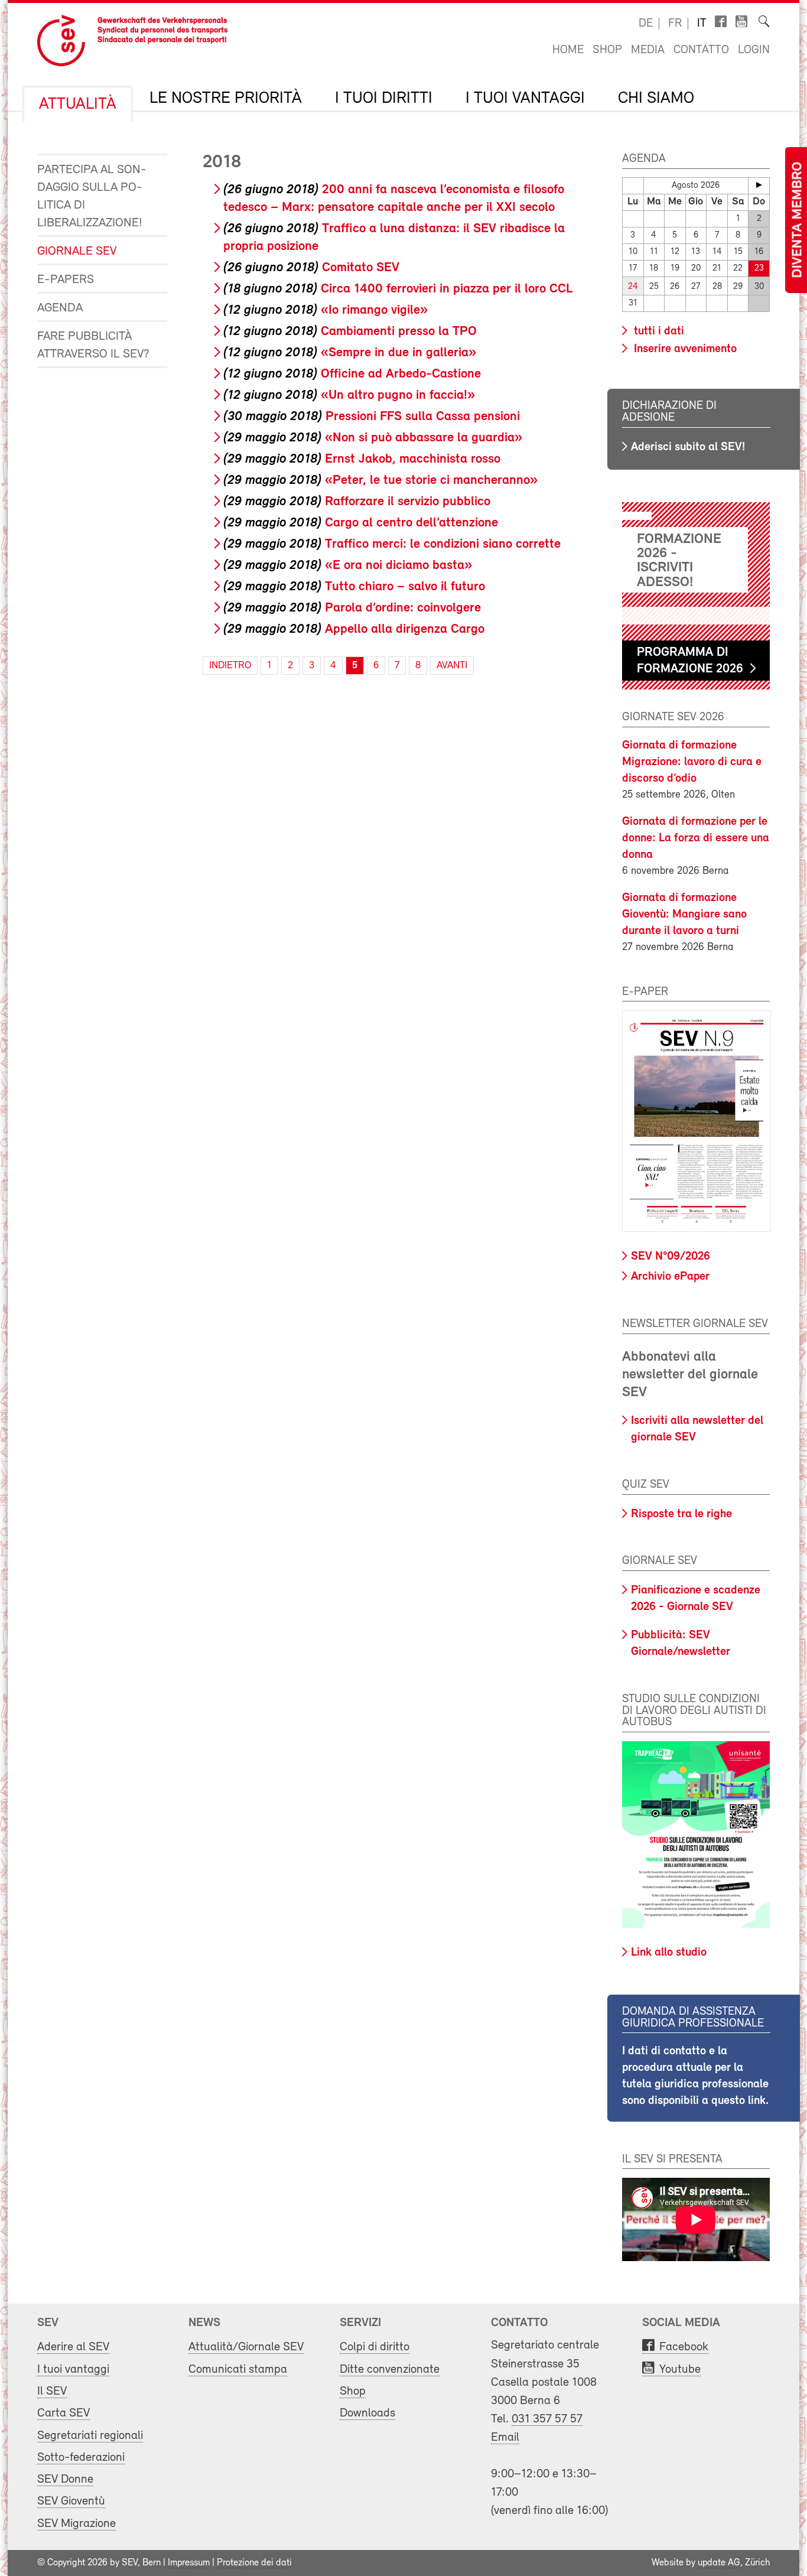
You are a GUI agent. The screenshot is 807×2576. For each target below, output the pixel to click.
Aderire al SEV (73, 2347)
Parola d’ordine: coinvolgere (352, 608)
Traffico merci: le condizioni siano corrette (392, 544)
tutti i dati (658, 331)
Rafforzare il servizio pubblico (357, 502)
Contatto (701, 50)
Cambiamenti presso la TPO (350, 332)
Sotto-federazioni (81, 2458)
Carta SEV (64, 2413)
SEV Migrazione (77, 2524)
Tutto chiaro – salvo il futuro (354, 587)
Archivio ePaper (670, 1277)
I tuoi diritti (384, 99)
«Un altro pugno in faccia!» (349, 396)
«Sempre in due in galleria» (350, 353)
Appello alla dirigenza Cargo (354, 630)
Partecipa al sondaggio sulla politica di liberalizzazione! (92, 196)
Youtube (680, 2370)
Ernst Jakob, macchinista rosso (362, 459)
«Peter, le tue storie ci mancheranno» (380, 481)
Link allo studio (669, 1953)
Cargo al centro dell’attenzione (361, 523)
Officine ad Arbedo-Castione (352, 374)
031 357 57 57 (547, 2419)
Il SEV (52, 2391)
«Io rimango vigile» (326, 310)
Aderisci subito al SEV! (688, 447)
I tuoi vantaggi (525, 99)
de (646, 24)
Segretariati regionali (90, 2436)
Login (754, 50)
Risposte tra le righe (681, 1514)
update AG (719, 2563)
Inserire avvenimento (684, 349)
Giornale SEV (77, 251)
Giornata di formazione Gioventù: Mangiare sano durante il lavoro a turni (684, 915)
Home (568, 50)
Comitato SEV (311, 268)
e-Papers (66, 280)
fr (675, 24)
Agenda (60, 308)
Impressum (189, 2563)
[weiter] (759, 185)
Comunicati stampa (238, 2370)
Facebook (684, 2347)
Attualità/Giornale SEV (246, 2347)
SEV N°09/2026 (671, 1257)
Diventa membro (798, 220)
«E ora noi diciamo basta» (348, 566)
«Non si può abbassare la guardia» (373, 438)
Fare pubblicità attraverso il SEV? (93, 345)
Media (648, 50)
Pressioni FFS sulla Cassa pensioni (372, 417)
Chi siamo (656, 99)
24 (633, 287)
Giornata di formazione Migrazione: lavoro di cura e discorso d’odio (692, 762)
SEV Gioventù (71, 2501)
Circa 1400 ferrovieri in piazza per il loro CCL (398, 289)
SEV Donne (65, 2479)
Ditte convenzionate (390, 2370)
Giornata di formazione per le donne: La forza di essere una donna (696, 838)
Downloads (367, 2413)
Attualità (78, 105)
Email (505, 2437)
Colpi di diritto (375, 2347)
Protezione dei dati (254, 2563)
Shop (607, 50)
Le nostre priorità (226, 99)
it (702, 24)
